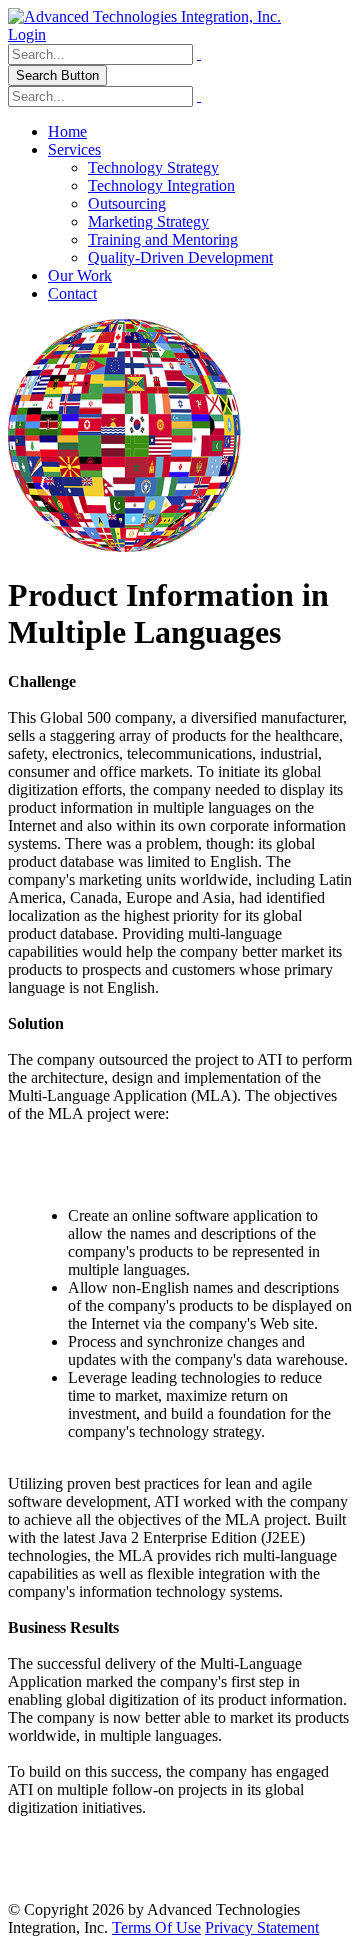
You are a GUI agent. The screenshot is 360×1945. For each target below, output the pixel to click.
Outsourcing (127, 203)
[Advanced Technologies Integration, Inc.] (144, 16)
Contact (72, 293)
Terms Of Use (156, 1927)
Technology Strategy (153, 167)
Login (27, 34)
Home (67, 131)
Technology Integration (161, 185)
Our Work (80, 275)
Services (74, 149)
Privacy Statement (262, 1927)
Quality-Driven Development (180, 257)
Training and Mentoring (163, 239)
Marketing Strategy (148, 221)
